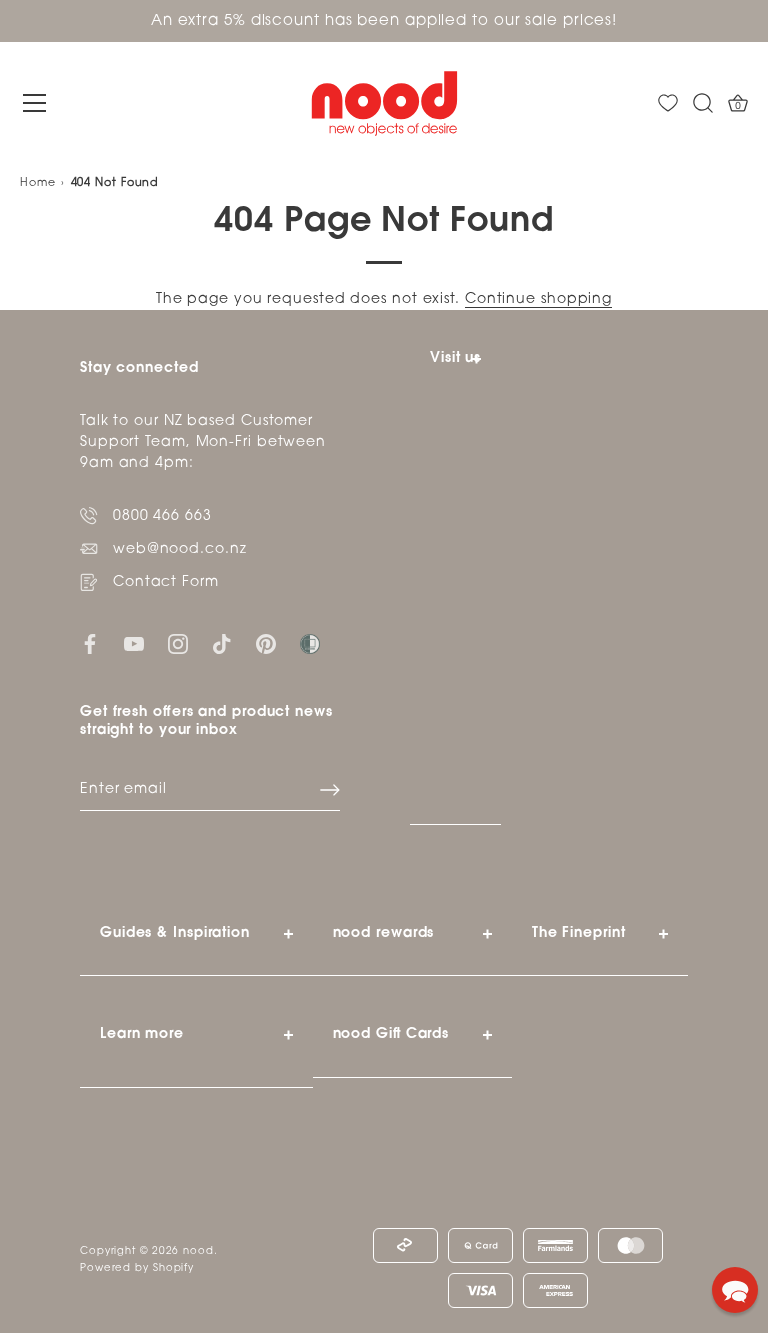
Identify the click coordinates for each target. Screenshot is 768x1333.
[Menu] (35, 103)
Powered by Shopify (137, 1268)
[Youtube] (134, 643)
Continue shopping (538, 299)
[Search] (703, 103)
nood (198, 1251)
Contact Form (166, 582)
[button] (735, 1290)
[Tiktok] (222, 643)
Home (38, 183)
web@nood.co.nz (180, 549)
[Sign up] (330, 790)
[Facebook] (90, 643)
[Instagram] (178, 643)
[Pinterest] (266, 643)
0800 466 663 (162, 516)
